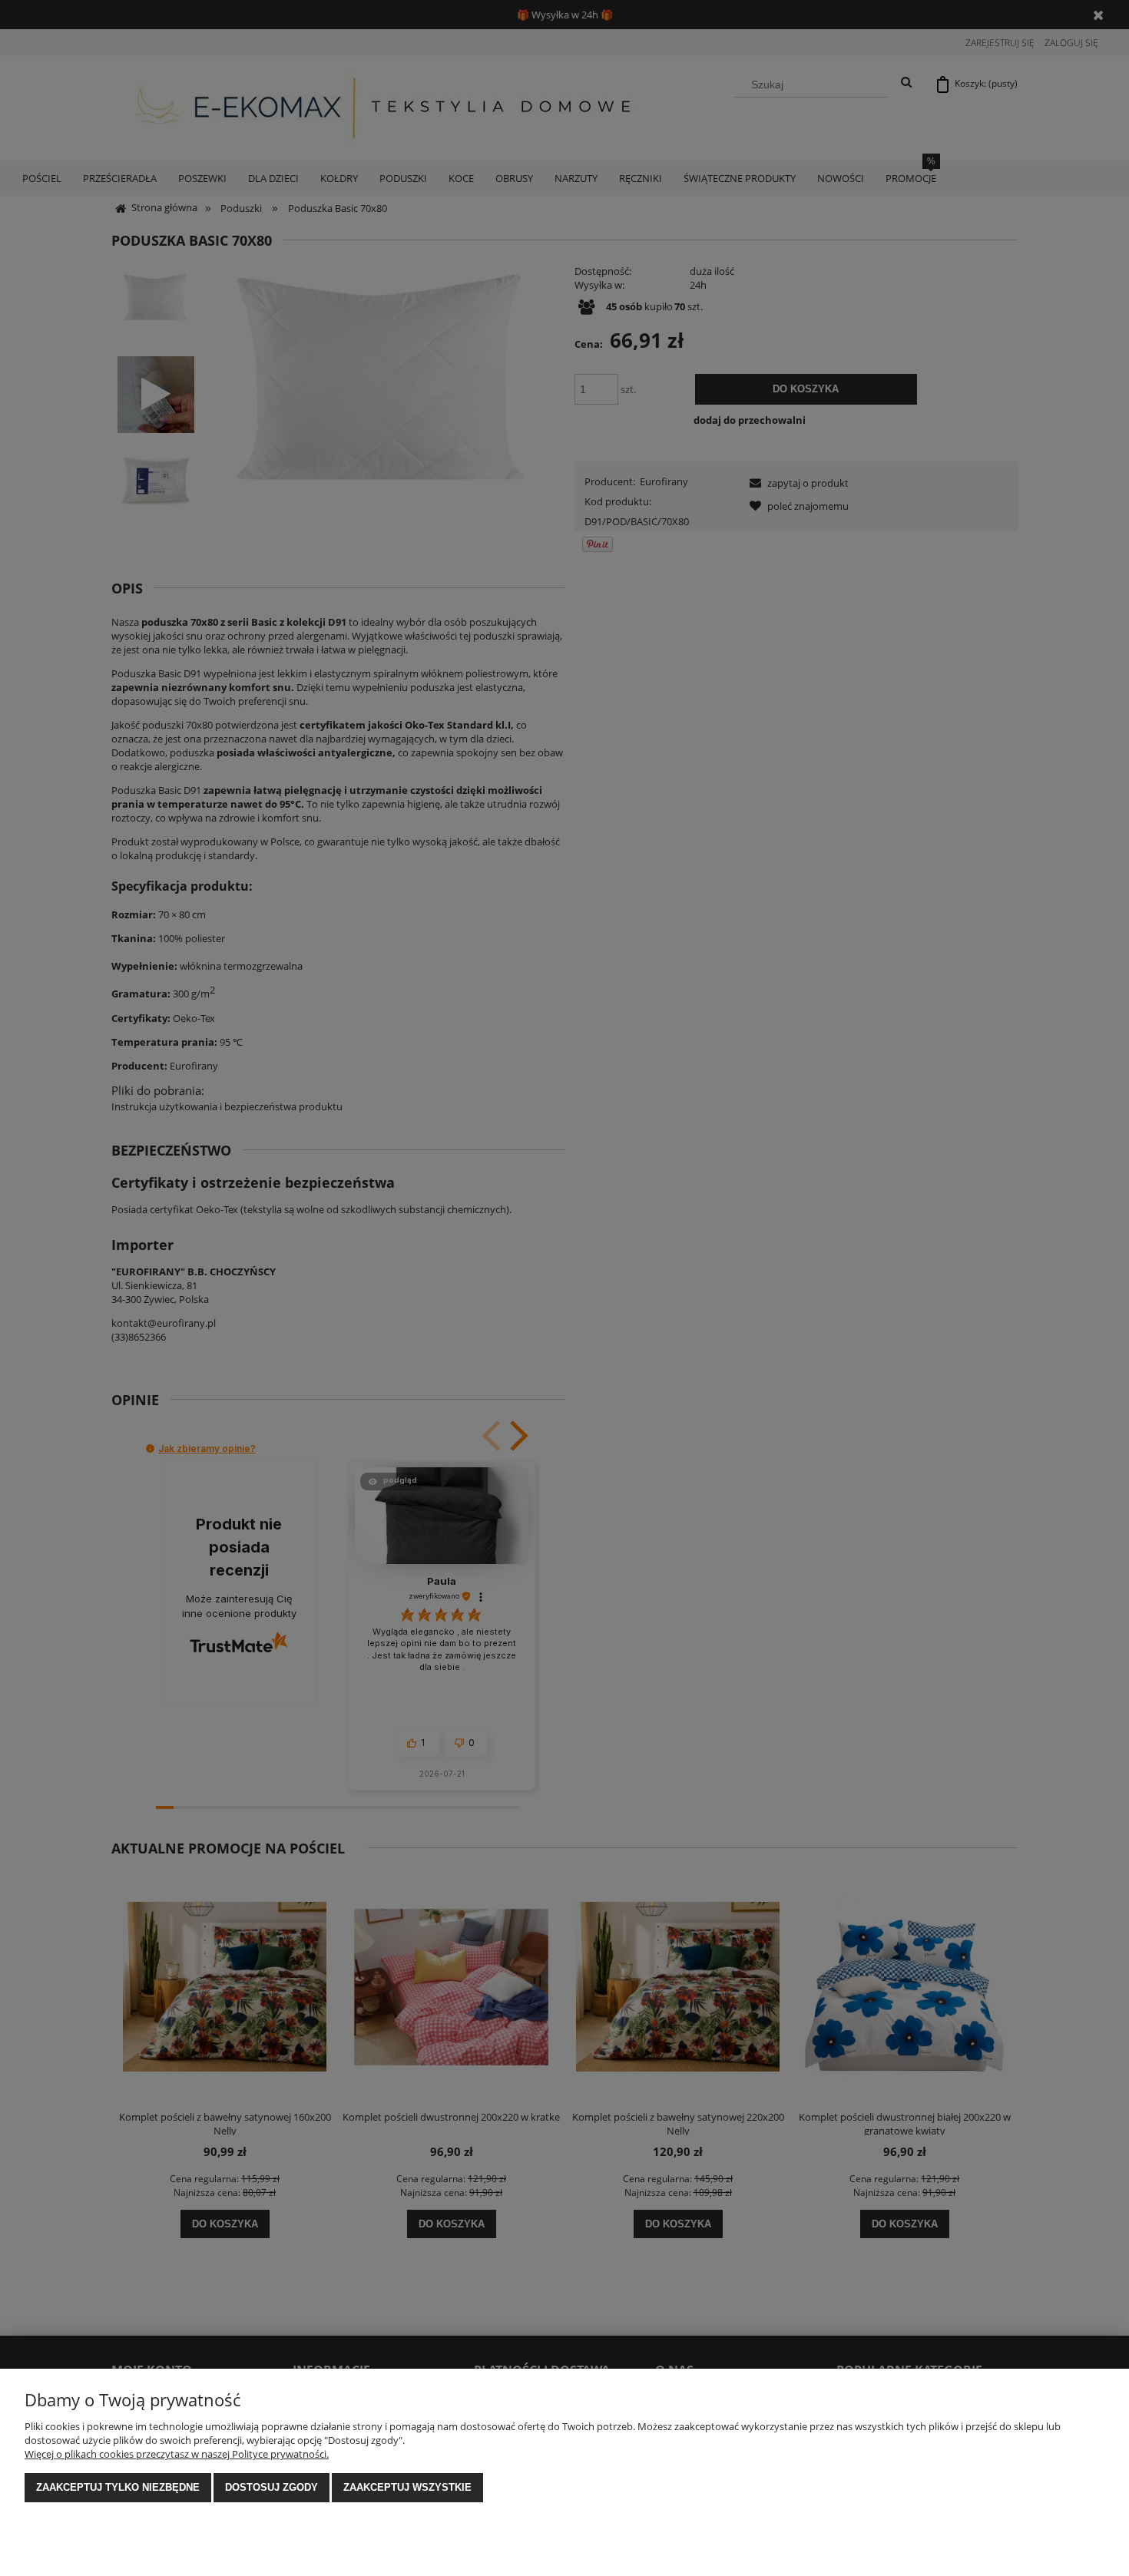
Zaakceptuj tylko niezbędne (118, 2487)
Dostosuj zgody (271, 2487)
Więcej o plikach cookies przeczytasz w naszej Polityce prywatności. (177, 2454)
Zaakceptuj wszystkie (407, 2487)
